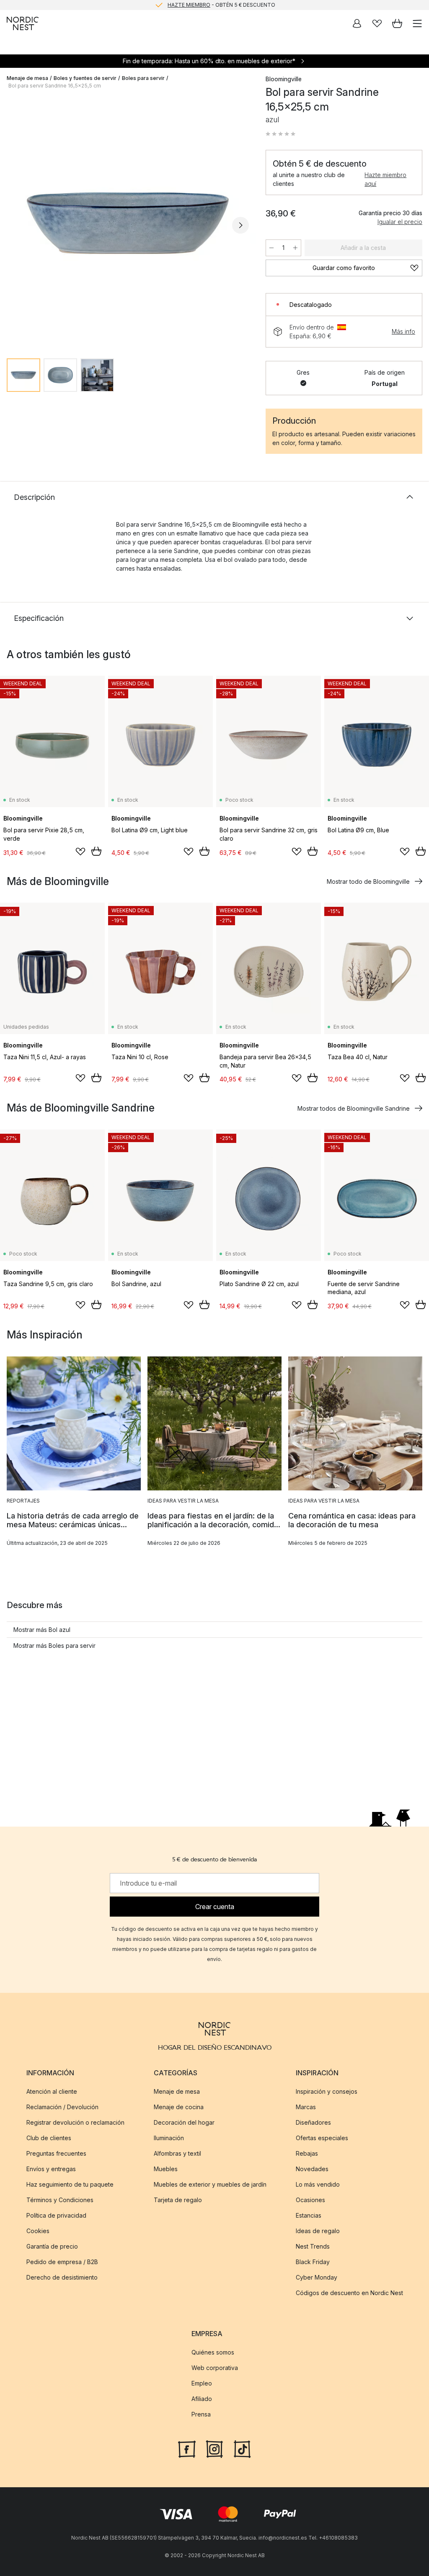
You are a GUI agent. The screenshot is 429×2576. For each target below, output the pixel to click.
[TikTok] (242, 2448)
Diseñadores (313, 2122)
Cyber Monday (317, 2277)
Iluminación (169, 2138)
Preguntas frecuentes (56, 2153)
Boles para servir (143, 78)
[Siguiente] (240, 225)
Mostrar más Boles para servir (54, 1646)
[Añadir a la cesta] (96, 851)
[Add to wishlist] (80, 852)
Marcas (306, 2107)
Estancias (309, 2215)
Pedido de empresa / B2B (62, 2262)
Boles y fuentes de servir (85, 78)
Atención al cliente (52, 2091)
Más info (403, 331)
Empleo (202, 2383)
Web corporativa (215, 2368)
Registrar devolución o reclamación (75, 2122)
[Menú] (417, 23)
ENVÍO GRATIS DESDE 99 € (221, 5)
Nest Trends (313, 2246)
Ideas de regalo (318, 2231)
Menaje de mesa (27, 78)
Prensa (201, 2414)
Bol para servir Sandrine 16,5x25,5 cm (55, 86)
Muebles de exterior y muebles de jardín (210, 2184)
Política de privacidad (56, 2215)
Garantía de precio (52, 2246)
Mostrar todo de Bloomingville (368, 881)
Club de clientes (49, 2138)
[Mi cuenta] (357, 23)
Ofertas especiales (322, 2138)
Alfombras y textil (177, 2153)
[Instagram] (214, 2448)
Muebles (166, 2169)
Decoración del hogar (184, 2122)
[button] (281, 134)
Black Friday (313, 2262)
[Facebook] (187, 2448)
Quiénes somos (213, 2352)
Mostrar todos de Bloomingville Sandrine (354, 1108)
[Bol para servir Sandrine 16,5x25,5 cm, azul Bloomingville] (128, 224)
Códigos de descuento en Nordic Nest (349, 2293)
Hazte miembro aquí (385, 179)
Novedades (312, 2169)
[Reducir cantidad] (271, 248)
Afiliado (202, 2399)
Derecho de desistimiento (62, 2277)
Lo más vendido (318, 2184)
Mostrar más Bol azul (42, 1630)
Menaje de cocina (179, 2107)
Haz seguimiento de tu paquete (70, 2184)
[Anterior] (15, 225)
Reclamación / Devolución (62, 2107)
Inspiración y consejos (327, 2091)
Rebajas (307, 2153)
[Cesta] (397, 23)
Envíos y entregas (51, 2169)
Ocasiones (310, 2200)
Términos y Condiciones (60, 2200)
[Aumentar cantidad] (295, 248)
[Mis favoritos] (377, 23)
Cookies (38, 2231)
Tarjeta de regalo (178, 2200)
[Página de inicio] (23, 23)
